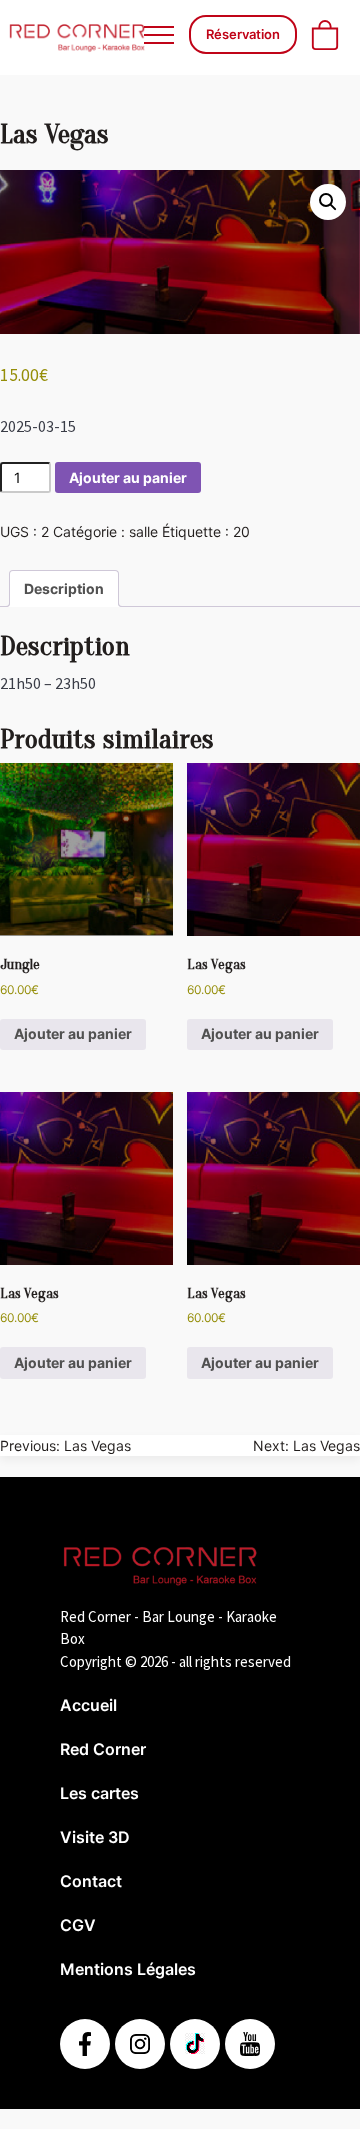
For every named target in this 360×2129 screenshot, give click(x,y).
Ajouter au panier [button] (73, 1033)
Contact (91, 1881)
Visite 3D (95, 1837)
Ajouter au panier (128, 477)
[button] (328, 202)
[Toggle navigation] (158, 34)
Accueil (88, 1705)
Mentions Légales (128, 1969)
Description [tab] (64, 588)
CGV (78, 1925)
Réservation (243, 34)
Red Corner (103, 1749)
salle (143, 531)
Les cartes (99, 1793)
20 (241, 531)
